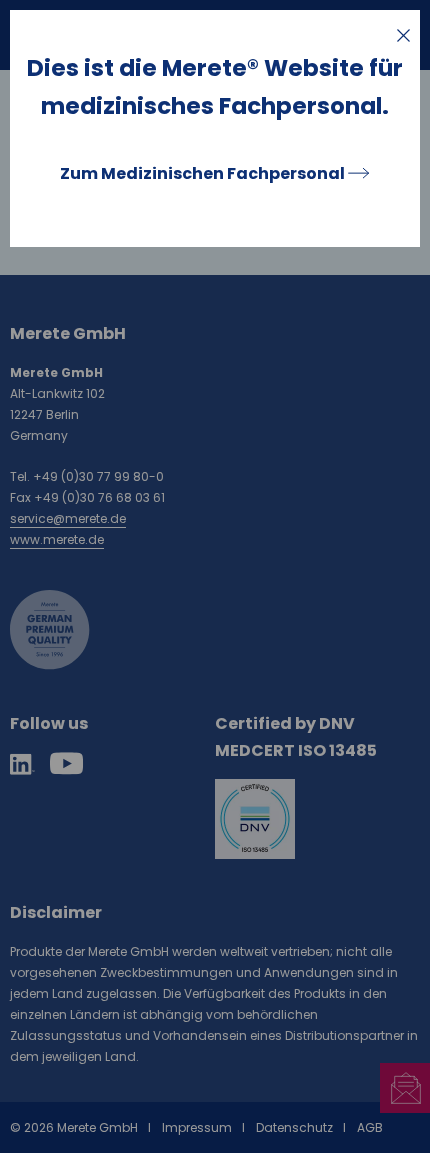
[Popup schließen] (403, 35)
